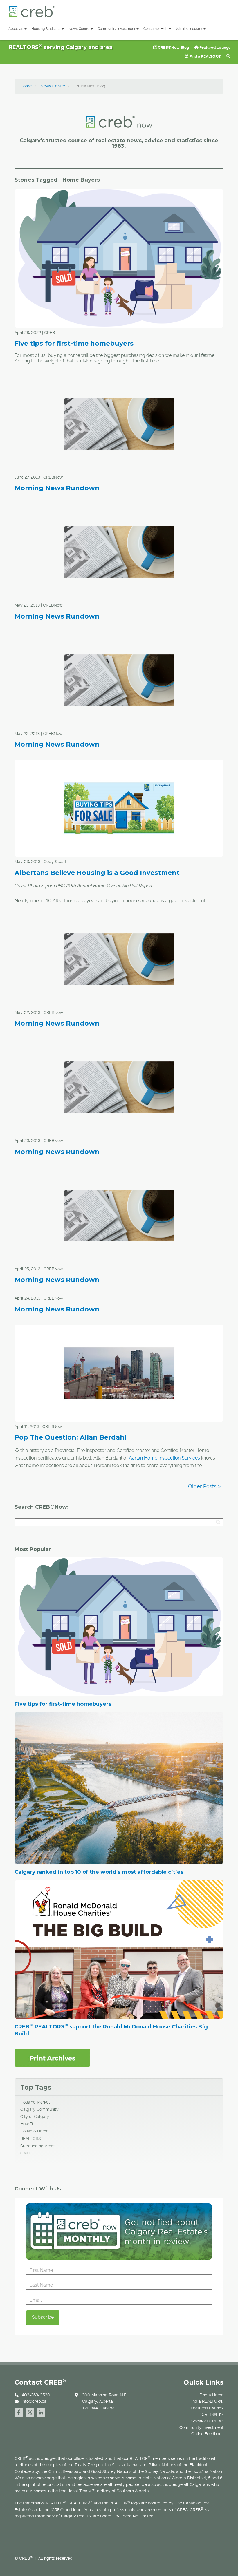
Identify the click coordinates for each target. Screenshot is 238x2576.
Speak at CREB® (207, 2421)
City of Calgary (35, 2117)
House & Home (34, 2131)
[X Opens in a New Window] (30, 2412)
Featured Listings (214, 47)
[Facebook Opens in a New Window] (19, 2412)
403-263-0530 (36, 2395)
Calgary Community (39, 2109)
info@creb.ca (34, 2401)
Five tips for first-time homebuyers (74, 343)
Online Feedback (207, 2434)
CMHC (26, 2153)
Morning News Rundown (57, 488)
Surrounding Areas (38, 2146)
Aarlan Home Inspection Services (164, 1458)
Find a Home (211, 2395)
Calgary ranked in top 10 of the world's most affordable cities (99, 1872)
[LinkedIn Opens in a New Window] (41, 2412)
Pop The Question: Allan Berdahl (71, 1437)
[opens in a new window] (52, 2057)
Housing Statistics (46, 29)
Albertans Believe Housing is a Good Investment (97, 873)
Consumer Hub (155, 29)
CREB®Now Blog (173, 47)
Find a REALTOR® (205, 56)
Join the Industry (189, 29)
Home (26, 86)
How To (27, 2124)
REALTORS (31, 2139)
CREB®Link (213, 2414)
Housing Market (35, 2102)
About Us (16, 29)
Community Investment (116, 29)
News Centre (79, 29)
